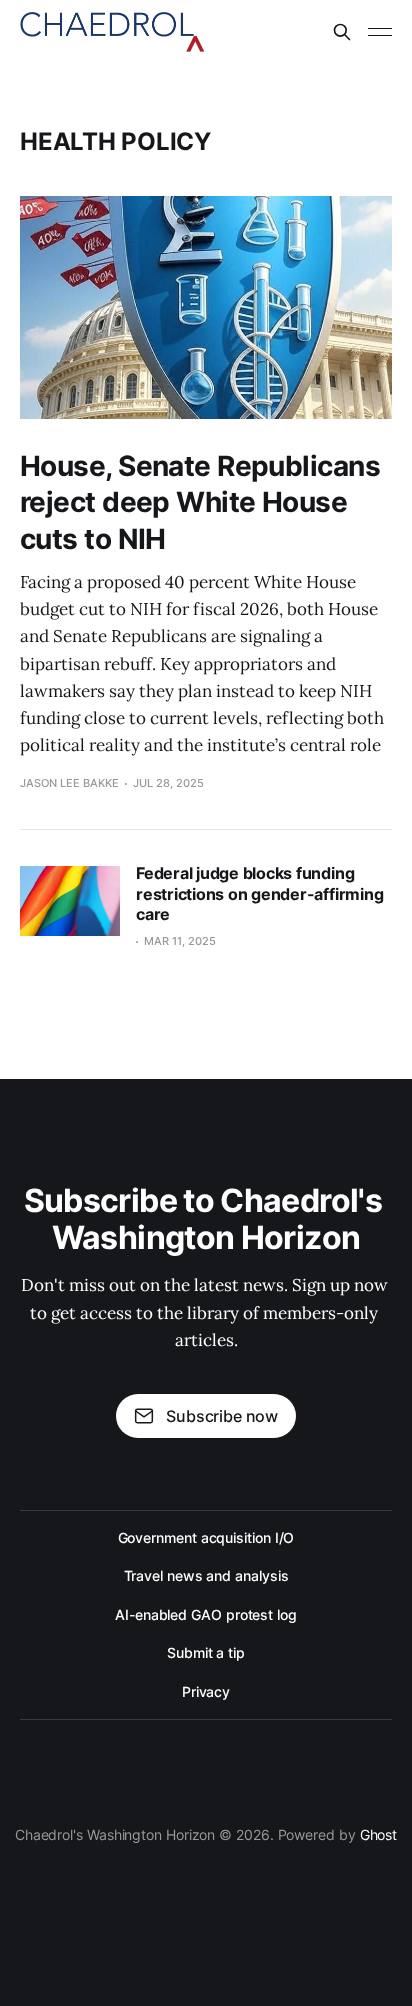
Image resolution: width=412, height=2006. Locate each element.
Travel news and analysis (206, 1575)
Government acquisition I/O (206, 1537)
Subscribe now (222, 1416)
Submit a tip (206, 1652)
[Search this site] (342, 32)
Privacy (206, 1691)
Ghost (379, 1834)
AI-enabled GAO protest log (206, 1614)
